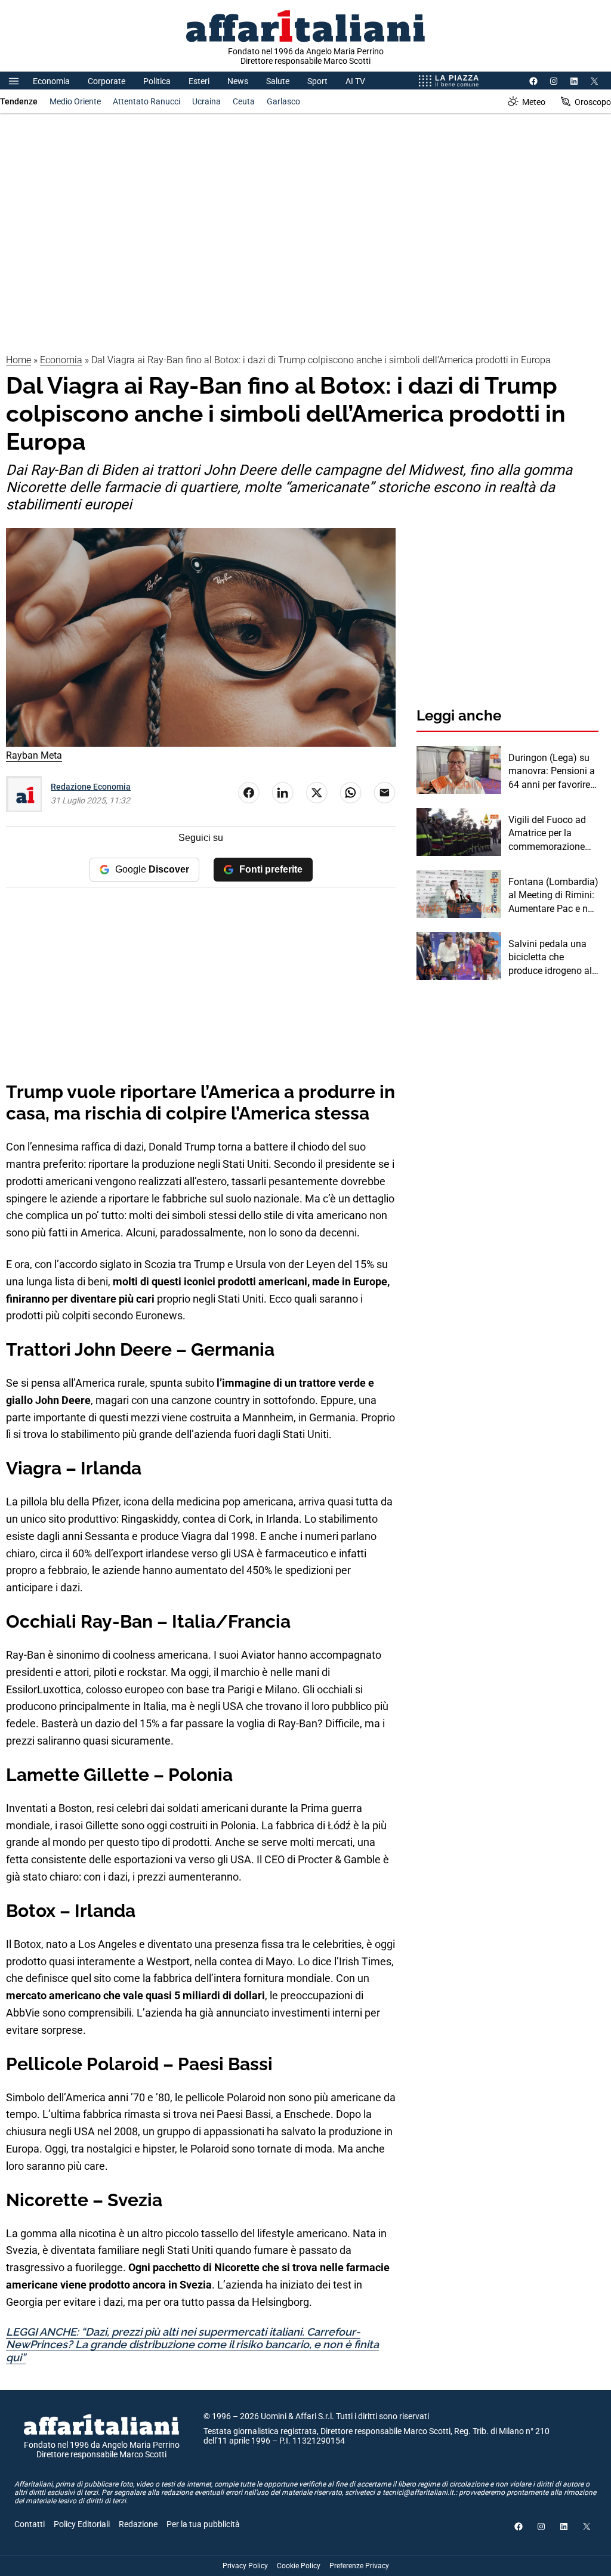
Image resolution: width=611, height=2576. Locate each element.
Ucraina (206, 101)
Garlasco (283, 101)
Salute (278, 81)
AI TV (355, 81)
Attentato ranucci (146, 101)
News (238, 81)
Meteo (534, 102)
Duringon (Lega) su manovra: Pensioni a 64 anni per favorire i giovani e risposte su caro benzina (552, 772)
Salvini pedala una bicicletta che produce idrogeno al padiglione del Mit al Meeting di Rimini (551, 958)
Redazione (138, 2524)
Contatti (30, 2524)
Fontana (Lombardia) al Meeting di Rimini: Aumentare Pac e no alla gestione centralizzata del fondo (553, 896)
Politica (157, 81)
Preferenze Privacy (359, 2566)
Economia (51, 81)
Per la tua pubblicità (203, 2524)
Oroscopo (593, 102)
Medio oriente (75, 101)
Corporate (107, 81)
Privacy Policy (245, 2566)
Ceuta (244, 101)
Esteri (199, 81)
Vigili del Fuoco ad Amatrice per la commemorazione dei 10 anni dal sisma (553, 834)
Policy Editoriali (82, 2524)
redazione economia (91, 787)
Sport (317, 81)
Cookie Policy (299, 2566)
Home (18, 360)
